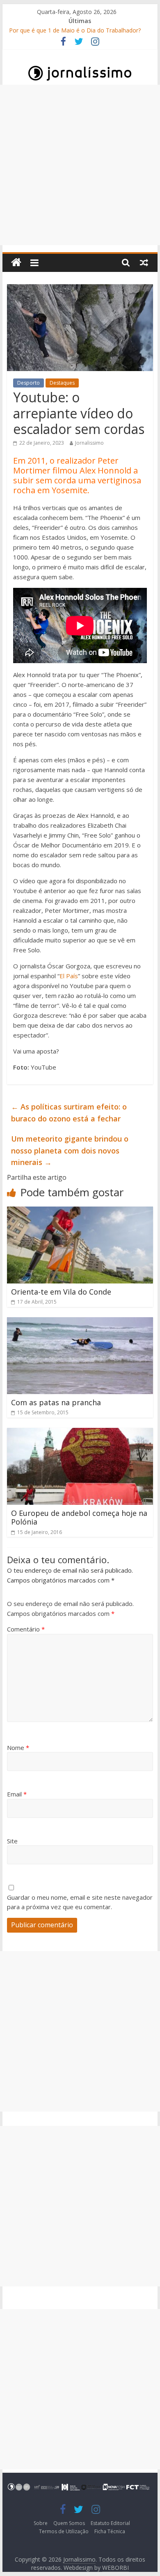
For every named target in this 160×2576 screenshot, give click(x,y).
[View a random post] (144, 262)
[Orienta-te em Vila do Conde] (80, 1211)
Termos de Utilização (64, 2531)
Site (12, 1841)
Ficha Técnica (110, 2531)
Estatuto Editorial (110, 2523)
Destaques (62, 383)
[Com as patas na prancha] (80, 1322)
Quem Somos (69, 2523)
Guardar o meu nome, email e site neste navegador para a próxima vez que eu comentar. (80, 1902)
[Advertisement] (80, 165)
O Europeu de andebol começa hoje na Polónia (79, 1518)
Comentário (26, 1629)
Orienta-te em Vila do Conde (61, 1292)
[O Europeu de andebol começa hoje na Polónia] (80, 1433)
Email (17, 1794)
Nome (18, 1748)
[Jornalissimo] (16, 263)
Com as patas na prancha (56, 1402)
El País (69, 976)
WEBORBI (115, 2568)
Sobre (41, 2523)
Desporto (29, 383)
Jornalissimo (89, 443)
